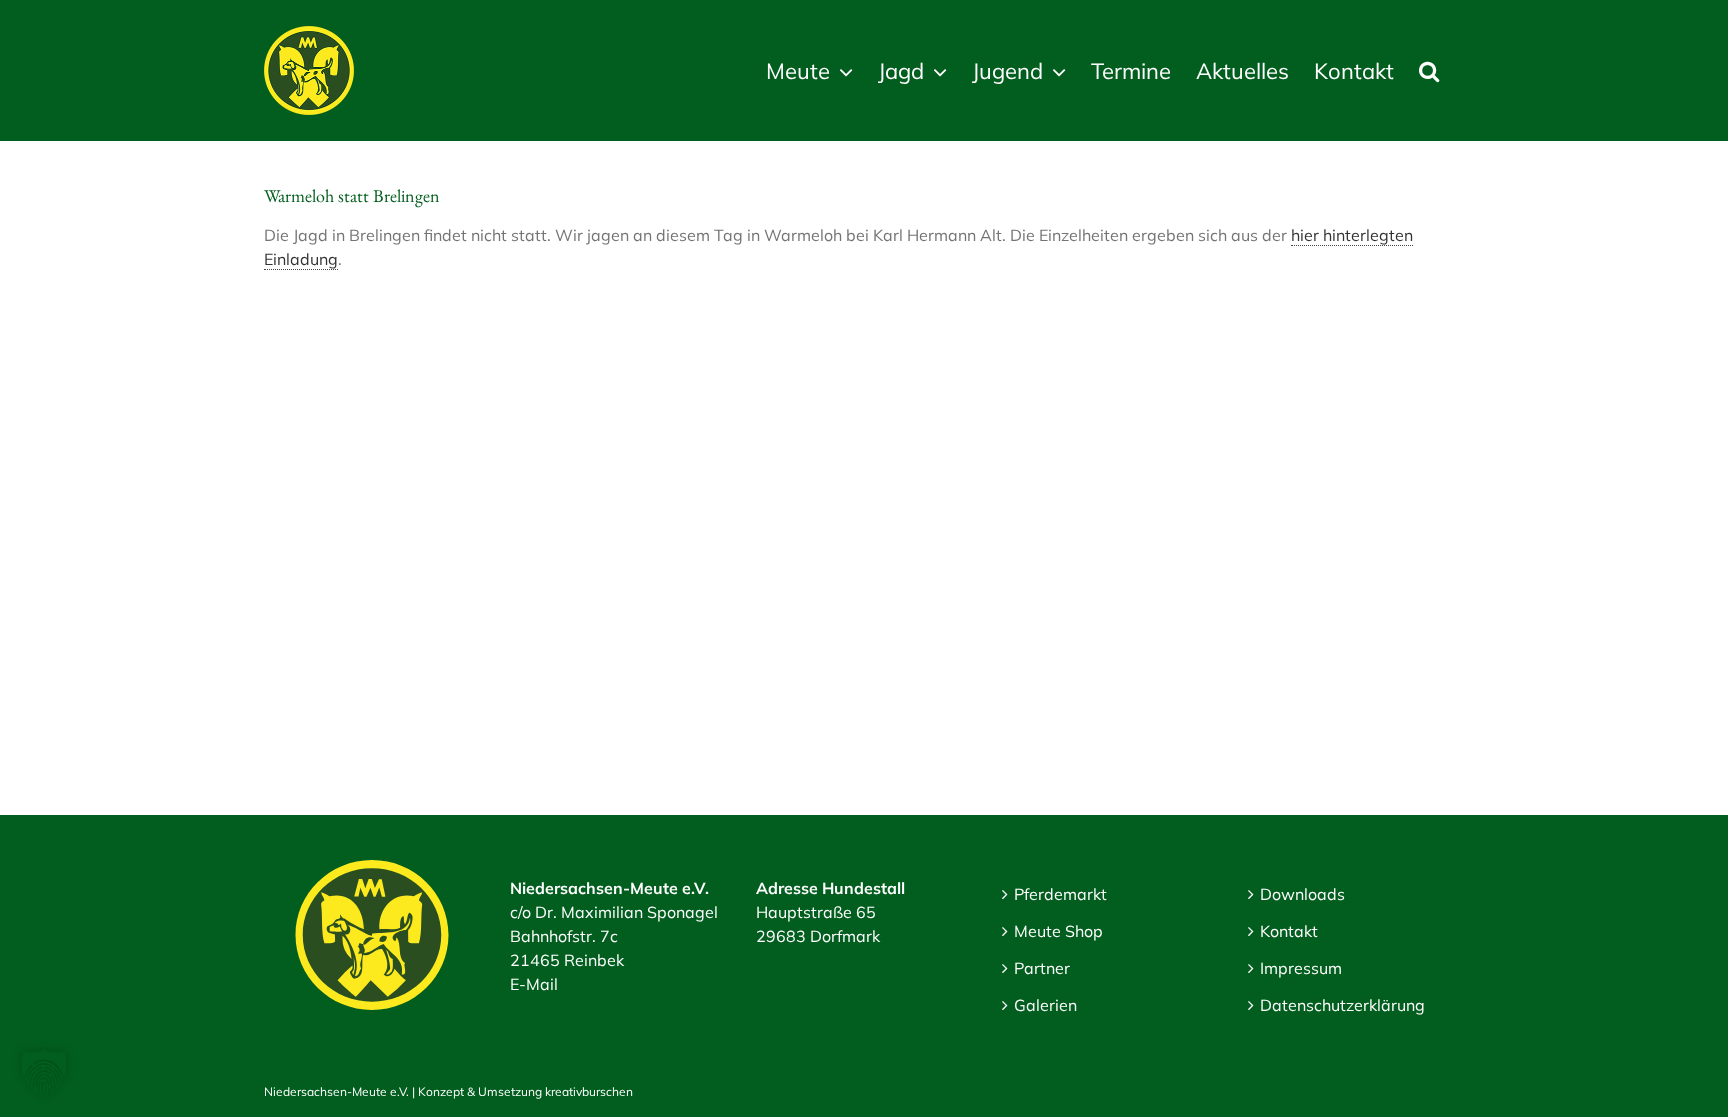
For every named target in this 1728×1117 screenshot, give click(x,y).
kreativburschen (589, 1091)
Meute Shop (1058, 931)
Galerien (1045, 1005)
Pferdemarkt (1060, 894)
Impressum (1301, 968)
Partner (1042, 968)
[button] (1429, 70)
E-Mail (534, 984)
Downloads (1302, 894)
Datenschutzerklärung (1342, 1005)
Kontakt (1289, 931)
